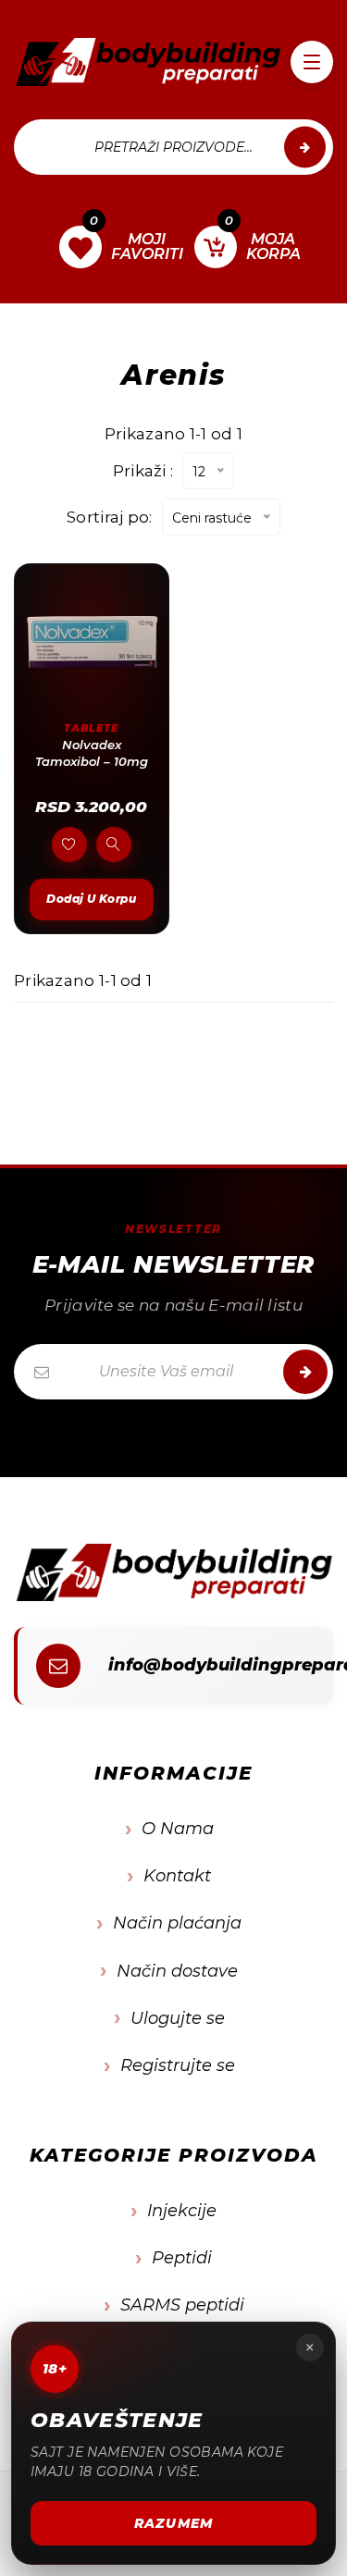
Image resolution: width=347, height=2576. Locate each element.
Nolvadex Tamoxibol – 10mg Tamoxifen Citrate (92, 761)
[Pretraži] (305, 148)
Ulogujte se (178, 2018)
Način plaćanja (177, 1923)
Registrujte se (178, 2065)
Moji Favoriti (126, 244)
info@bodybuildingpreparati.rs (207, 1665)
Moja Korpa (261, 244)
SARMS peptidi (182, 2305)
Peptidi (182, 2258)
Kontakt (177, 1876)
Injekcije (182, 2211)
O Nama (178, 1829)
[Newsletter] (305, 1372)
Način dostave (177, 1971)
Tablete (92, 728)
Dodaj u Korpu (91, 899)
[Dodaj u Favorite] (69, 844)
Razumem (173, 2523)
